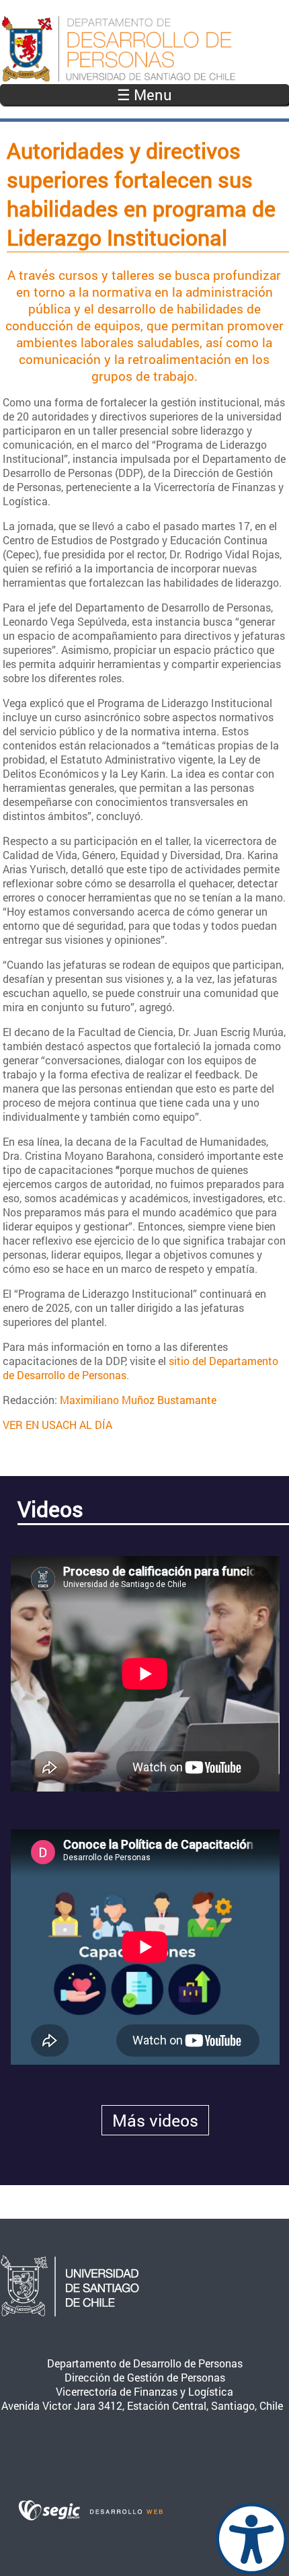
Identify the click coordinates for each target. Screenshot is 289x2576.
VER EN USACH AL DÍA (57, 1425)
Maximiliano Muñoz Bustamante (138, 1400)
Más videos (155, 2120)
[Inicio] (144, 49)
